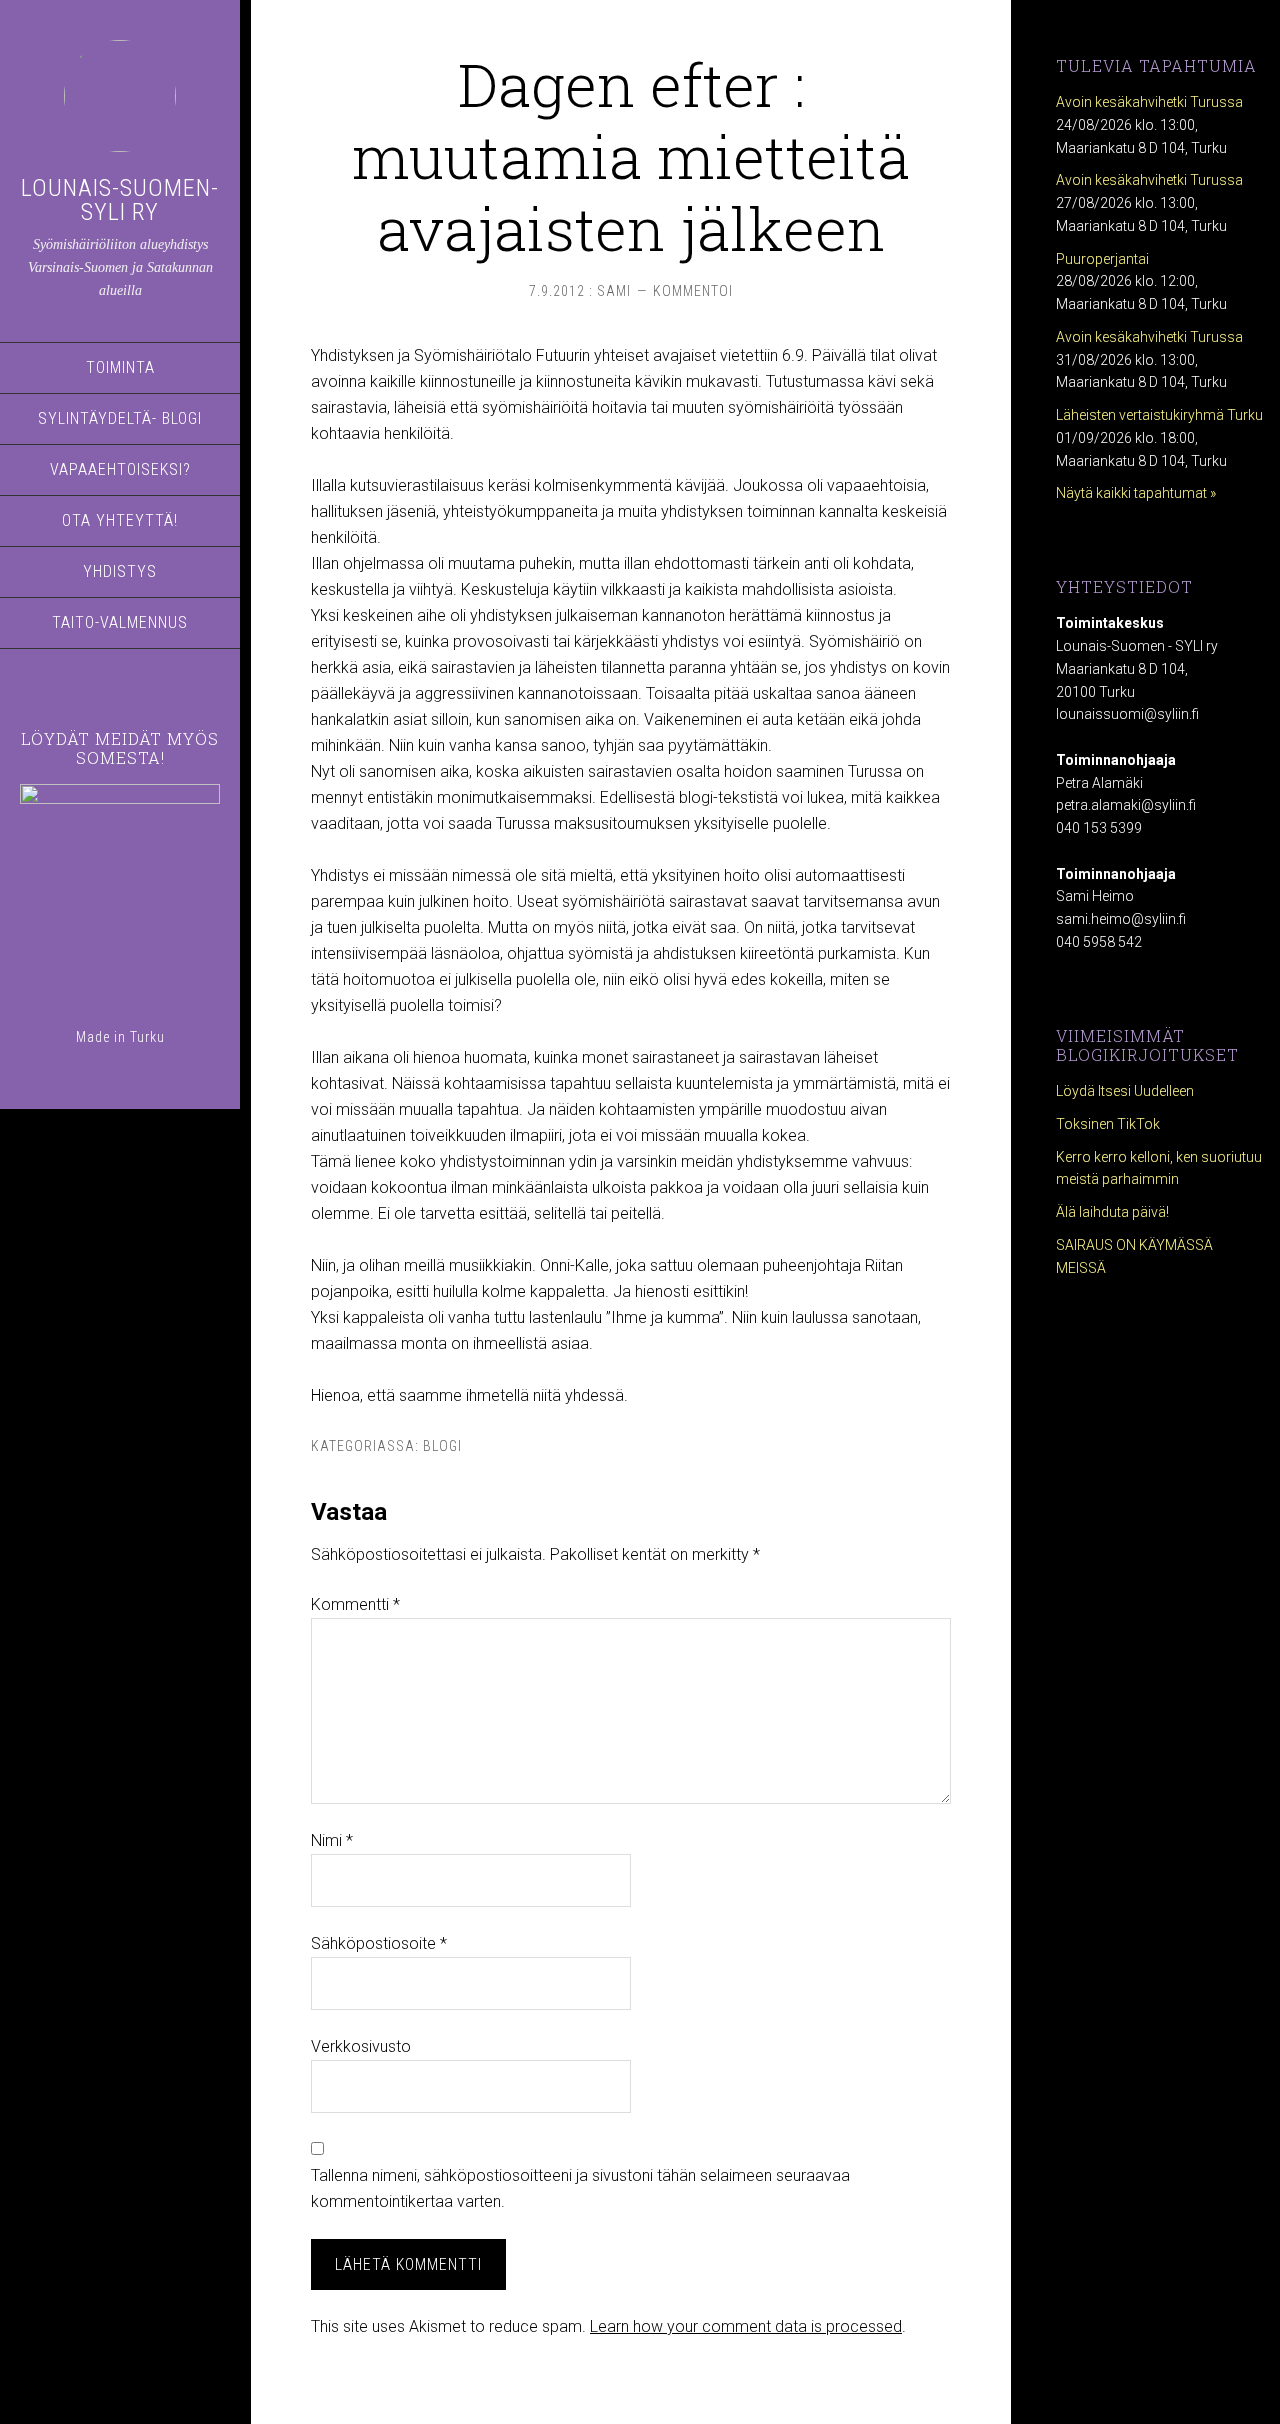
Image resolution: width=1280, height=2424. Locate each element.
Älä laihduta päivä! (1112, 1212)
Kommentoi (693, 291)
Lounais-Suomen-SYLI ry (120, 200)
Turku (147, 1037)
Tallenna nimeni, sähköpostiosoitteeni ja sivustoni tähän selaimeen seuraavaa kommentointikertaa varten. (580, 2188)
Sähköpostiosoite (379, 1943)
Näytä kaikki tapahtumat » (1136, 493)
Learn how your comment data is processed (746, 2326)
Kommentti (355, 1604)
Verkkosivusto (361, 2046)
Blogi (442, 1446)
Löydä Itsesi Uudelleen (1125, 1091)
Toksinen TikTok (1108, 1124)
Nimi (332, 1840)
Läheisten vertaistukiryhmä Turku (1159, 415)
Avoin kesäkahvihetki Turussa (1149, 102)
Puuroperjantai (1102, 259)
